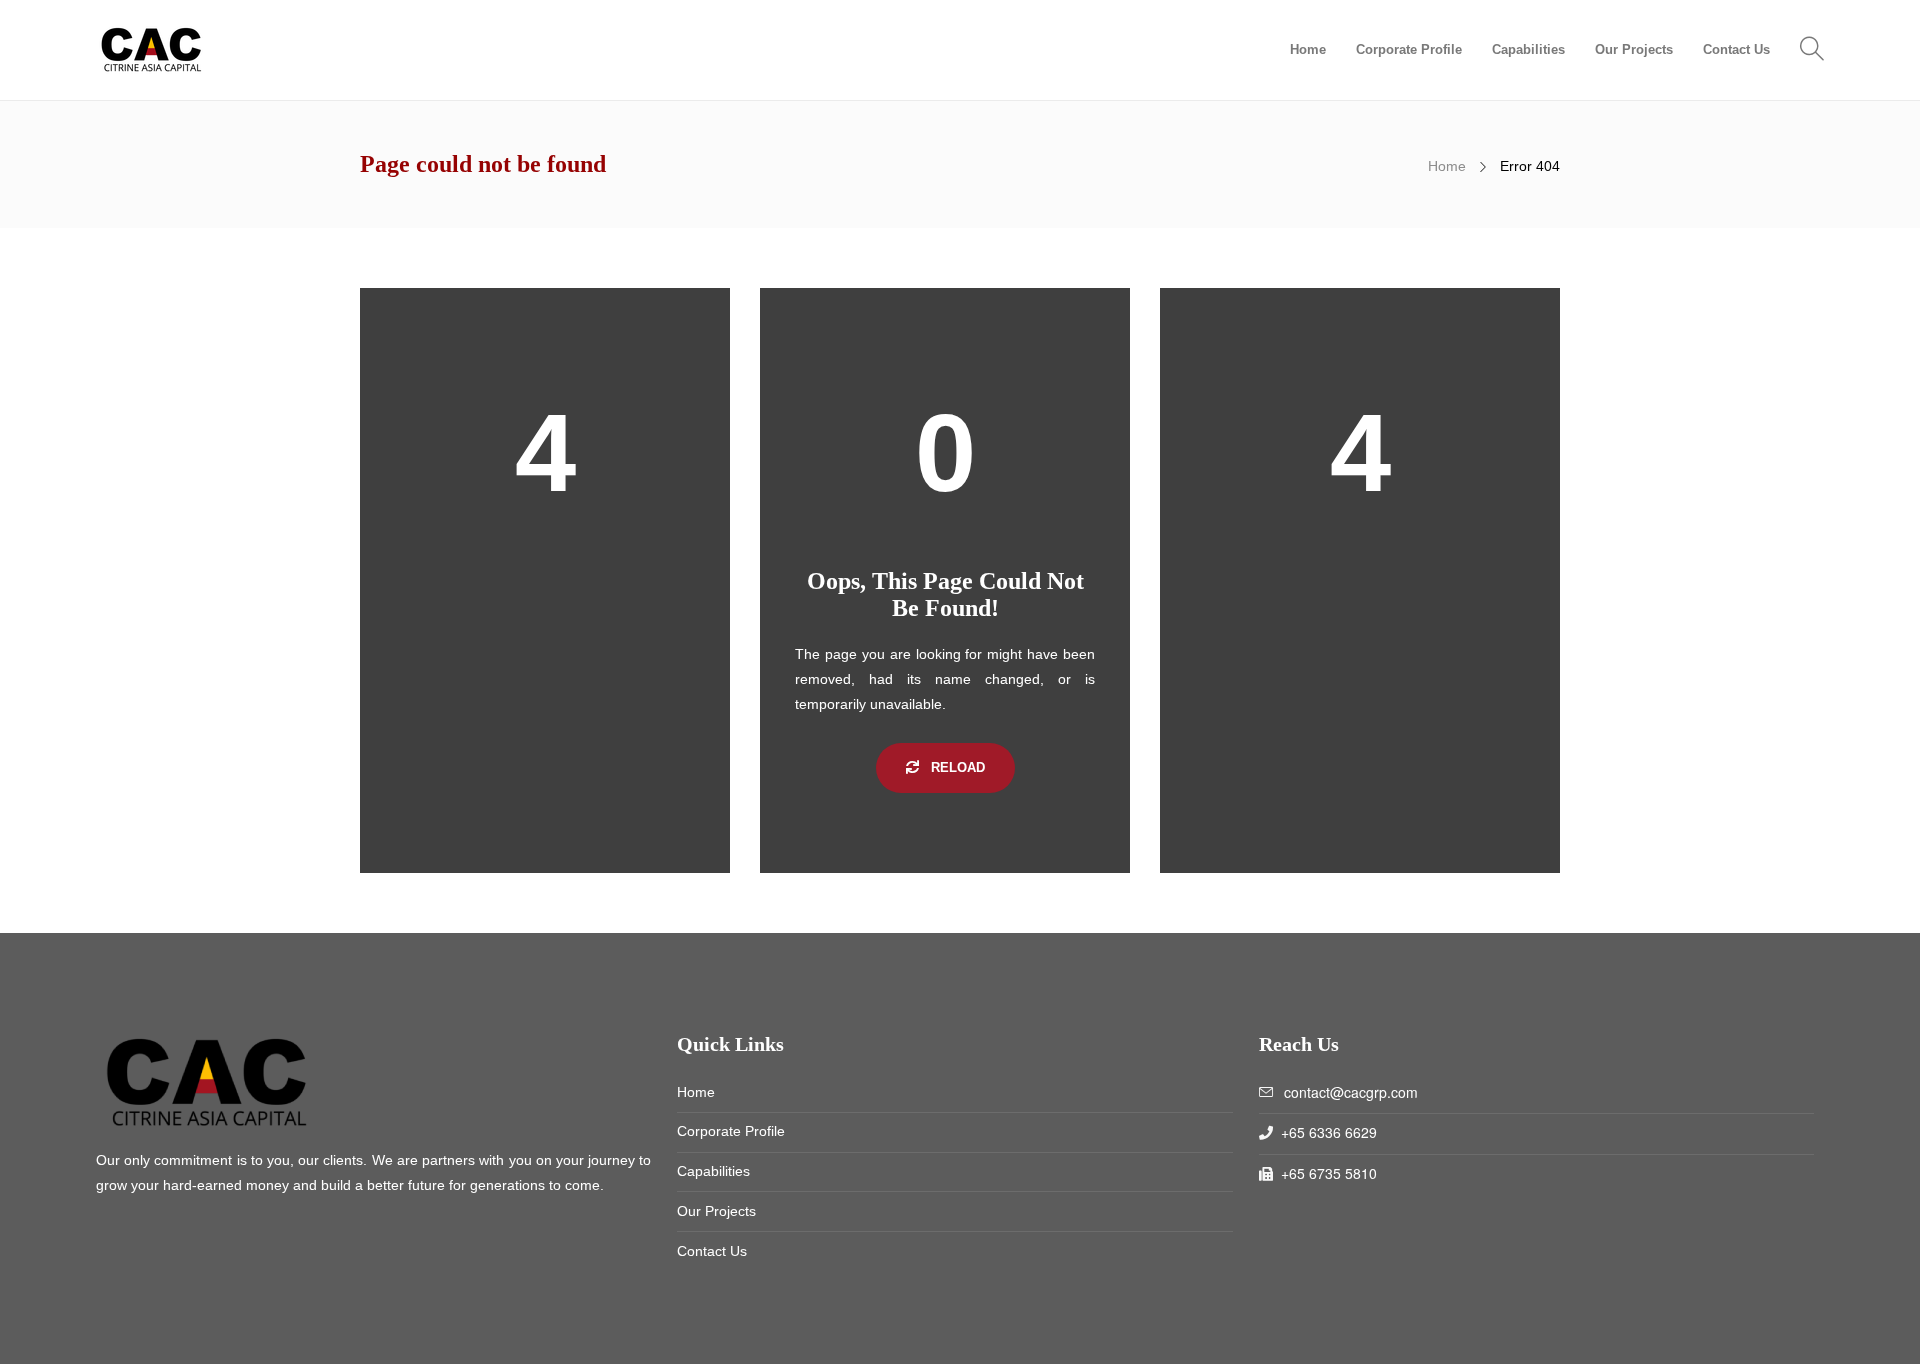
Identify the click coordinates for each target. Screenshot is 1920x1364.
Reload (956, 767)
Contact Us (1736, 49)
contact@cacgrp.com (1351, 1092)
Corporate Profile (1409, 49)
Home (1308, 49)
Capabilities (1528, 49)
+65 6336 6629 (1329, 1132)
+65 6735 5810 (1329, 1173)
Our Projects (1634, 49)
